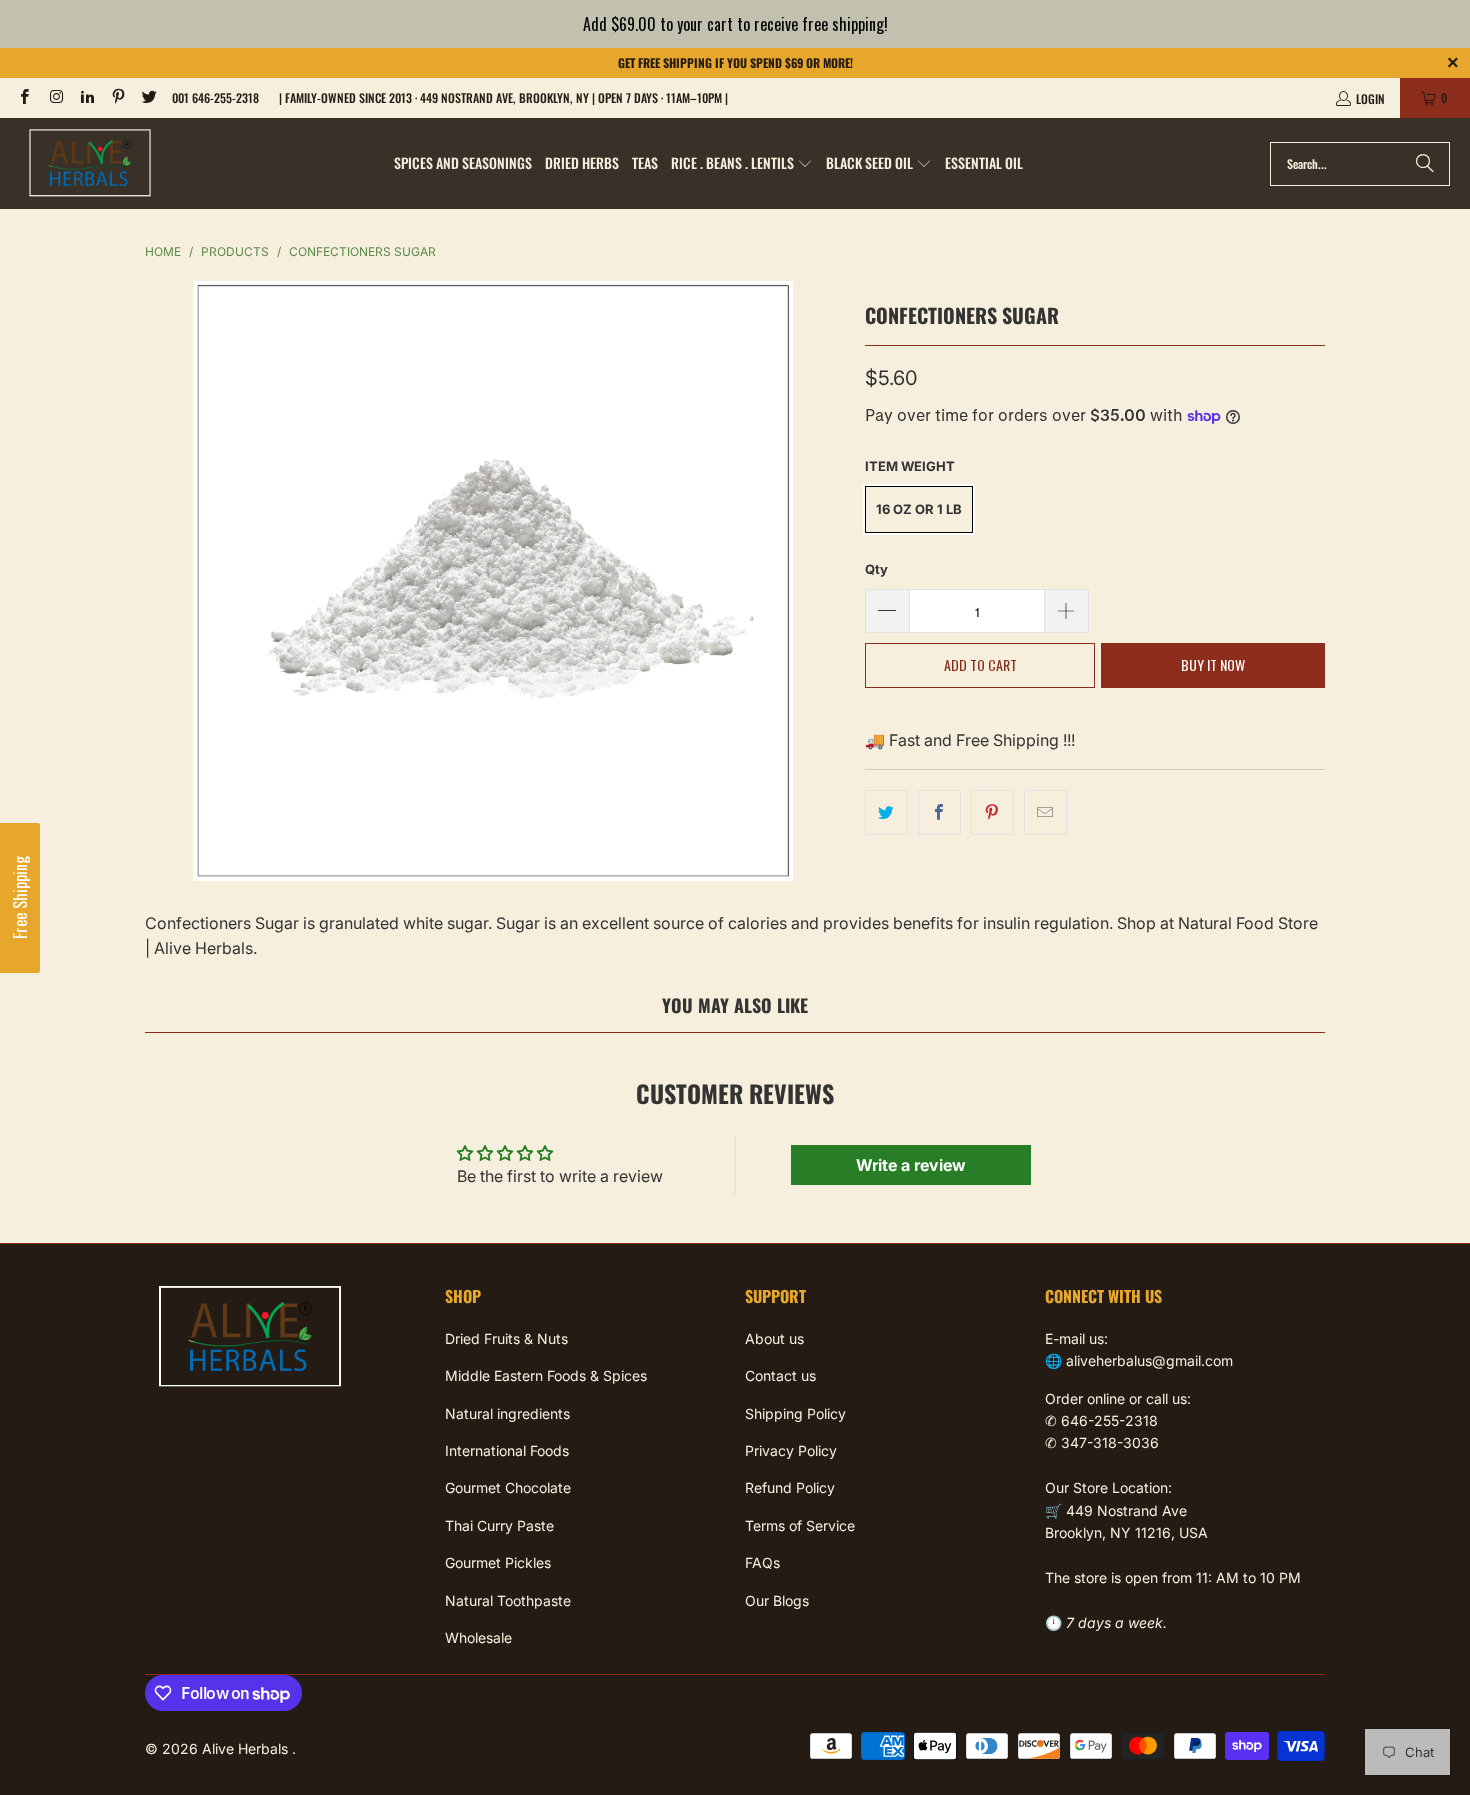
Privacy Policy (791, 1450)
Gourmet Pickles (498, 1562)
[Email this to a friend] (1045, 813)
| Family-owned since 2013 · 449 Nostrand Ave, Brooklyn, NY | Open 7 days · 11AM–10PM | (503, 97)
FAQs (762, 1562)
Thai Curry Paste (499, 1525)
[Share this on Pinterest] (992, 813)
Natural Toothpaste (508, 1600)
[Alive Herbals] (90, 163)
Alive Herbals (247, 1748)
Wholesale (478, 1637)
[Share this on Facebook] (939, 813)
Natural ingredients (507, 1413)
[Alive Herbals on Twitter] (148, 97)
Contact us (780, 1375)
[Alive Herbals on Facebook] (23, 97)
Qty (876, 569)
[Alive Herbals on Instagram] (54, 97)
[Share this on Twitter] (886, 813)
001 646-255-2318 (215, 97)
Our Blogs (777, 1600)
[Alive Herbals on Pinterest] (117, 97)
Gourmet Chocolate (508, 1487)
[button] (742, 164)
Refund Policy (790, 1487)
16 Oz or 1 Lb (919, 509)
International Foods (507, 1450)
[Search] (1425, 164)
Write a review (911, 1165)
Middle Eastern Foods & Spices (546, 1375)
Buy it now (1213, 664)
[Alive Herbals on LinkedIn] (86, 97)
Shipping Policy (795, 1413)
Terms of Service (800, 1525)
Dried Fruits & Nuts (506, 1338)
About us (774, 1338)
